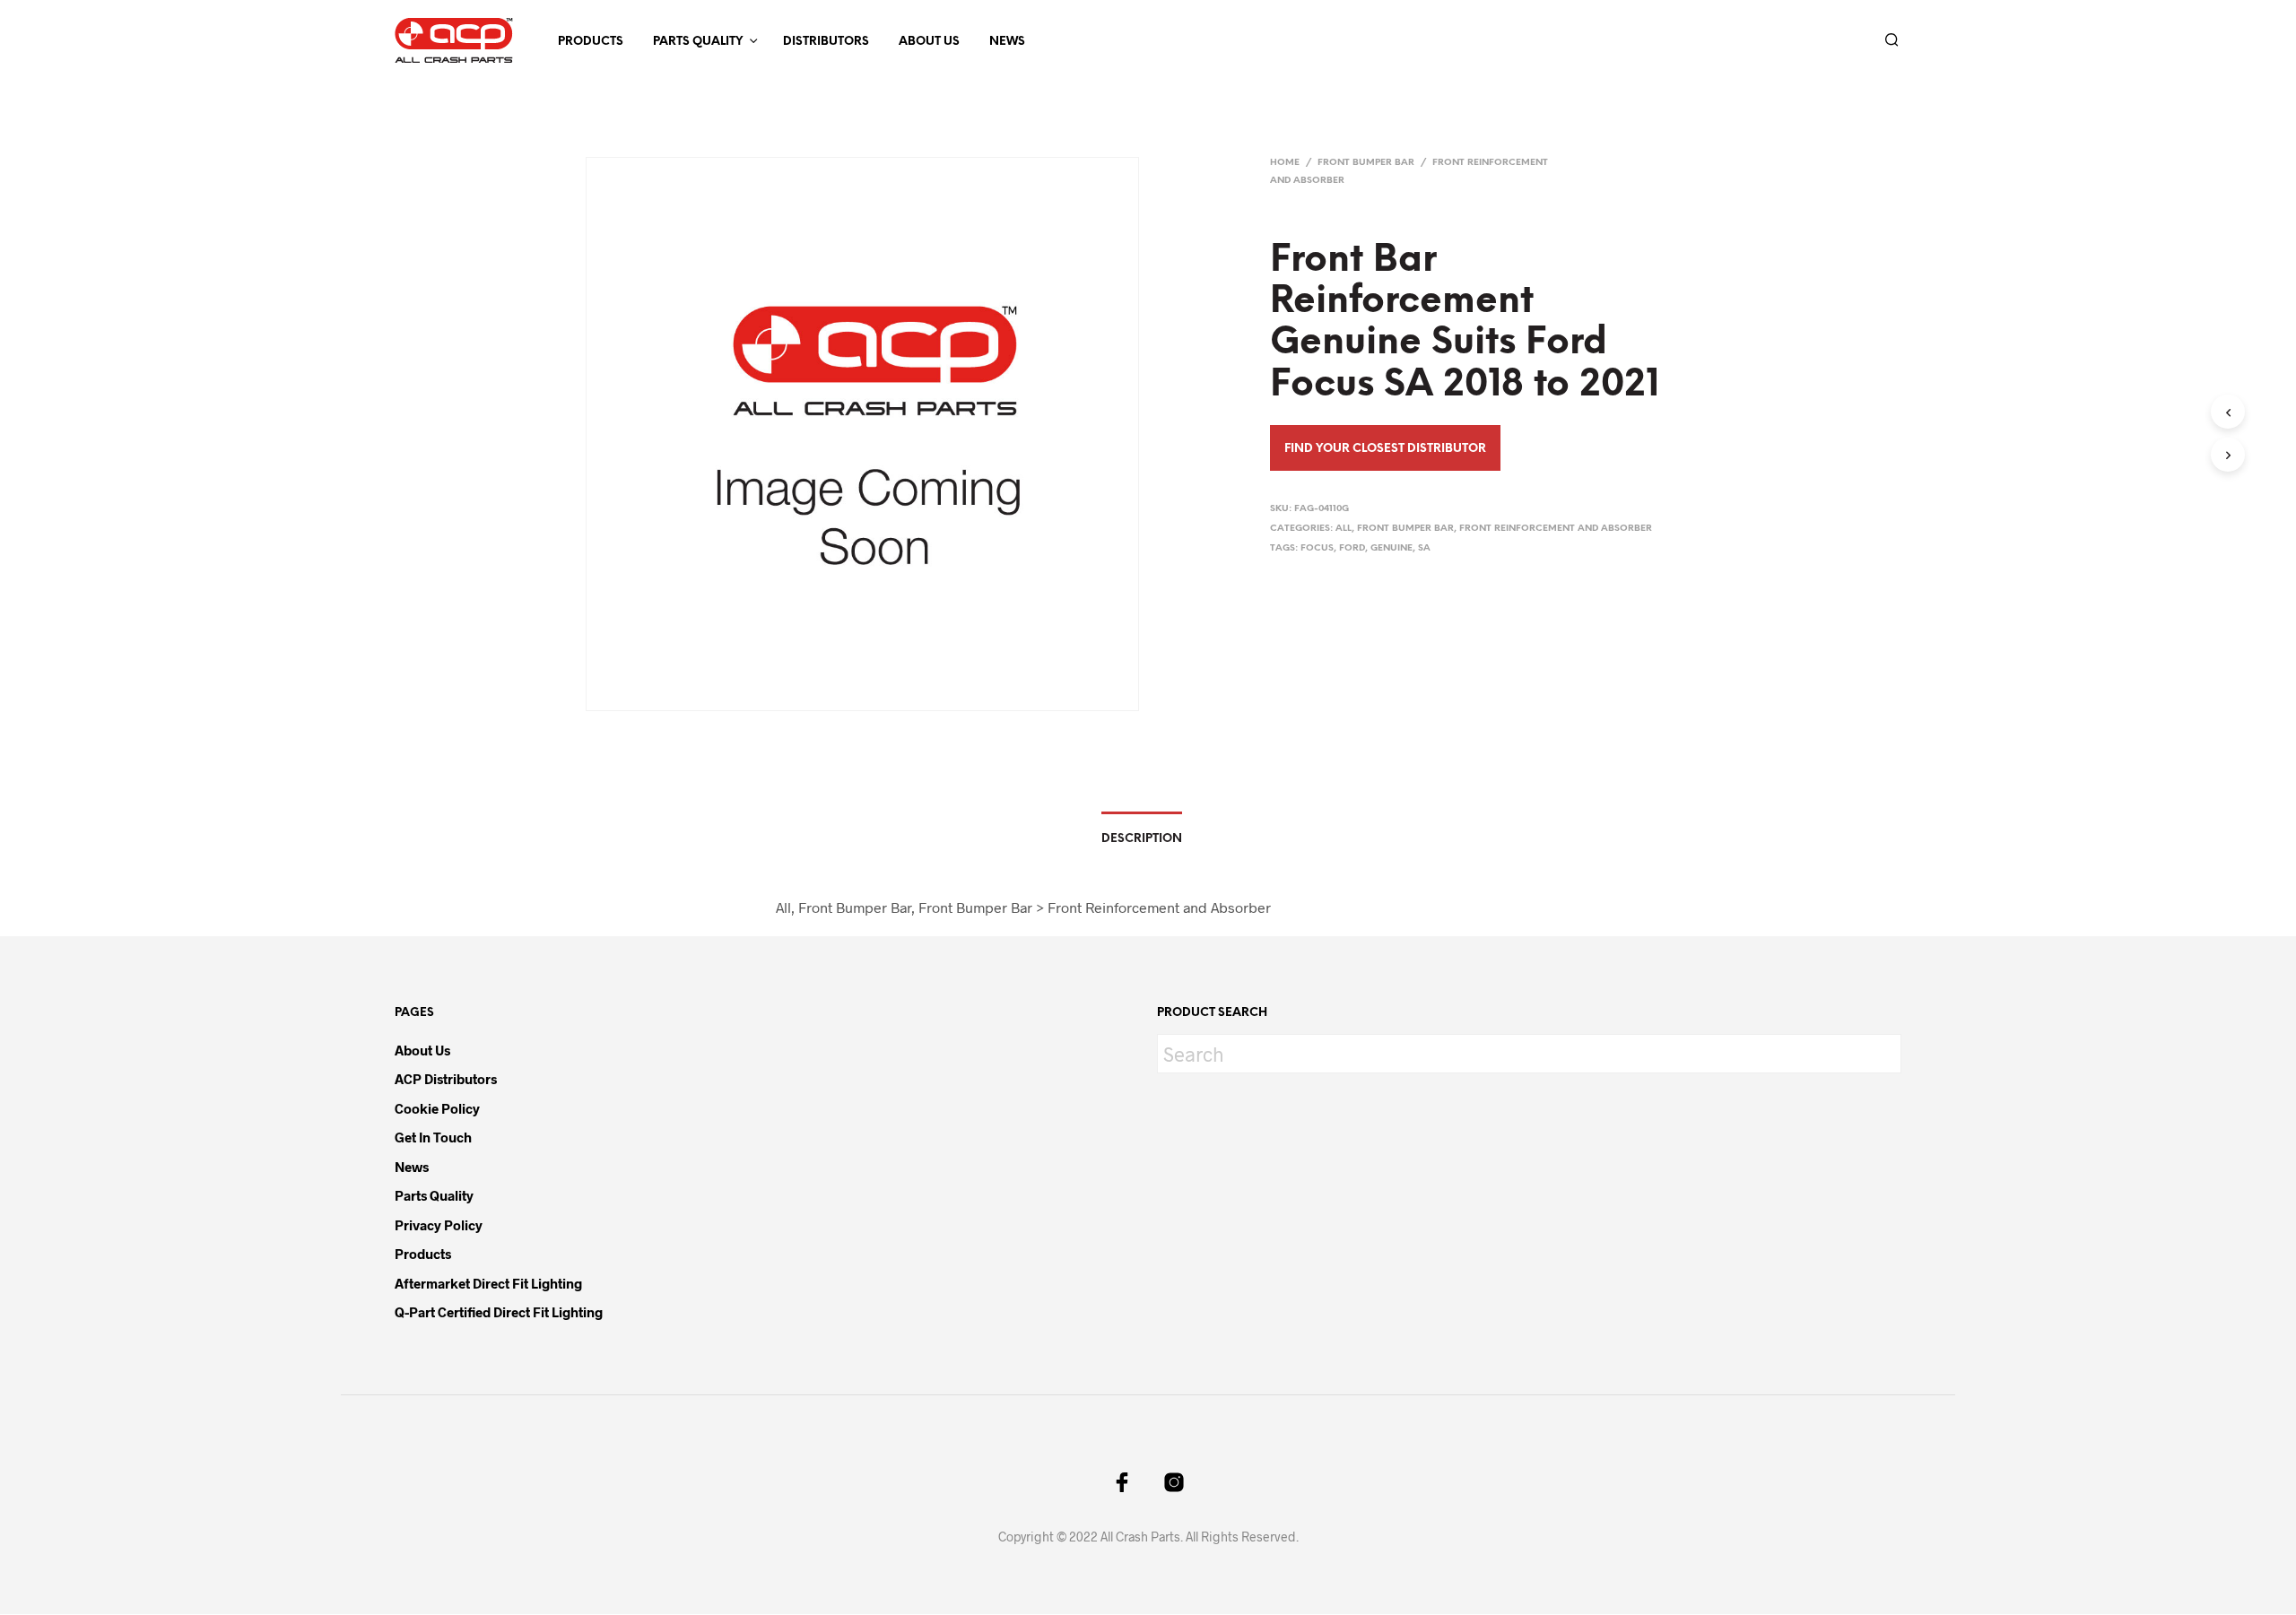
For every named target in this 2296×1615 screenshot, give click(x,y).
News (1007, 42)
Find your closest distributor (1385, 449)
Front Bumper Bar (1366, 163)
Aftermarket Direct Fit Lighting (488, 1283)
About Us (929, 42)
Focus (1317, 548)
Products (591, 42)
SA (1424, 548)
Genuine (1392, 548)
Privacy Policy (439, 1225)
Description (1142, 839)
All (1344, 529)
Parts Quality (698, 42)
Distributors (826, 42)
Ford (1352, 548)
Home (1285, 163)
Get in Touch (433, 1137)
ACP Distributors (446, 1079)
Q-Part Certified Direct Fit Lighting (499, 1312)
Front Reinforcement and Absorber (1556, 529)
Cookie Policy (437, 1108)
